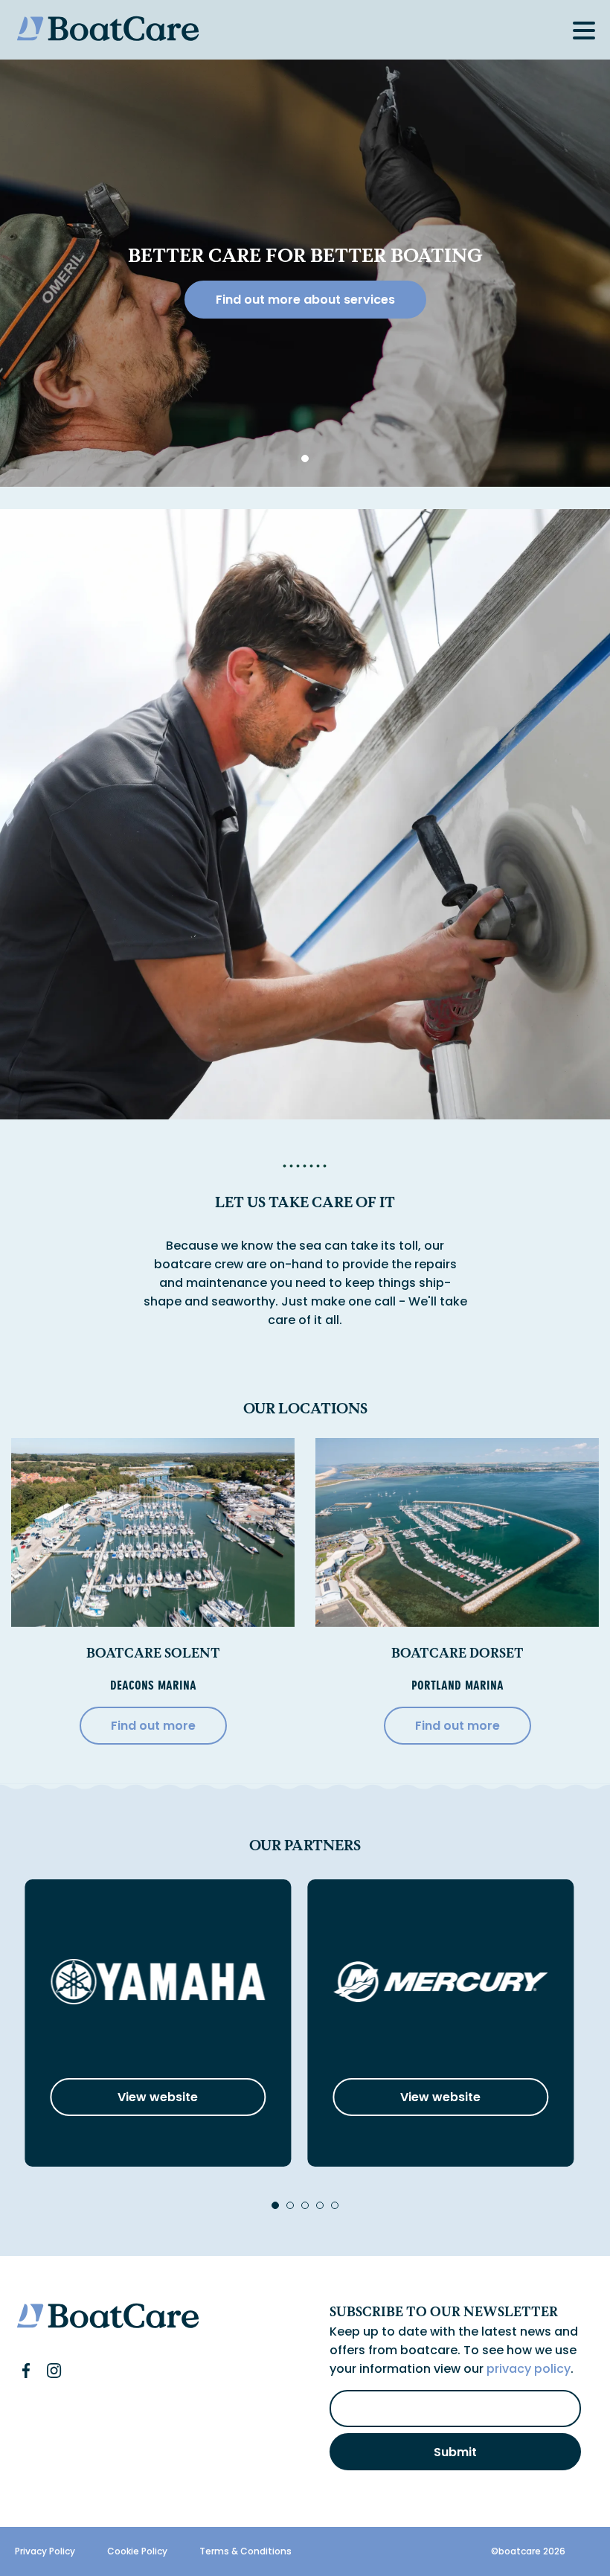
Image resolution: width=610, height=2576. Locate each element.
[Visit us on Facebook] (26, 2371)
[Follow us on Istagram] (54, 2371)
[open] (584, 31)
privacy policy (529, 2369)
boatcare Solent (153, 1653)
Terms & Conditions (245, 2551)
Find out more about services (305, 300)
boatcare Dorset (457, 1653)
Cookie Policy (137, 2551)
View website (158, 2097)
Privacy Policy (45, 2551)
